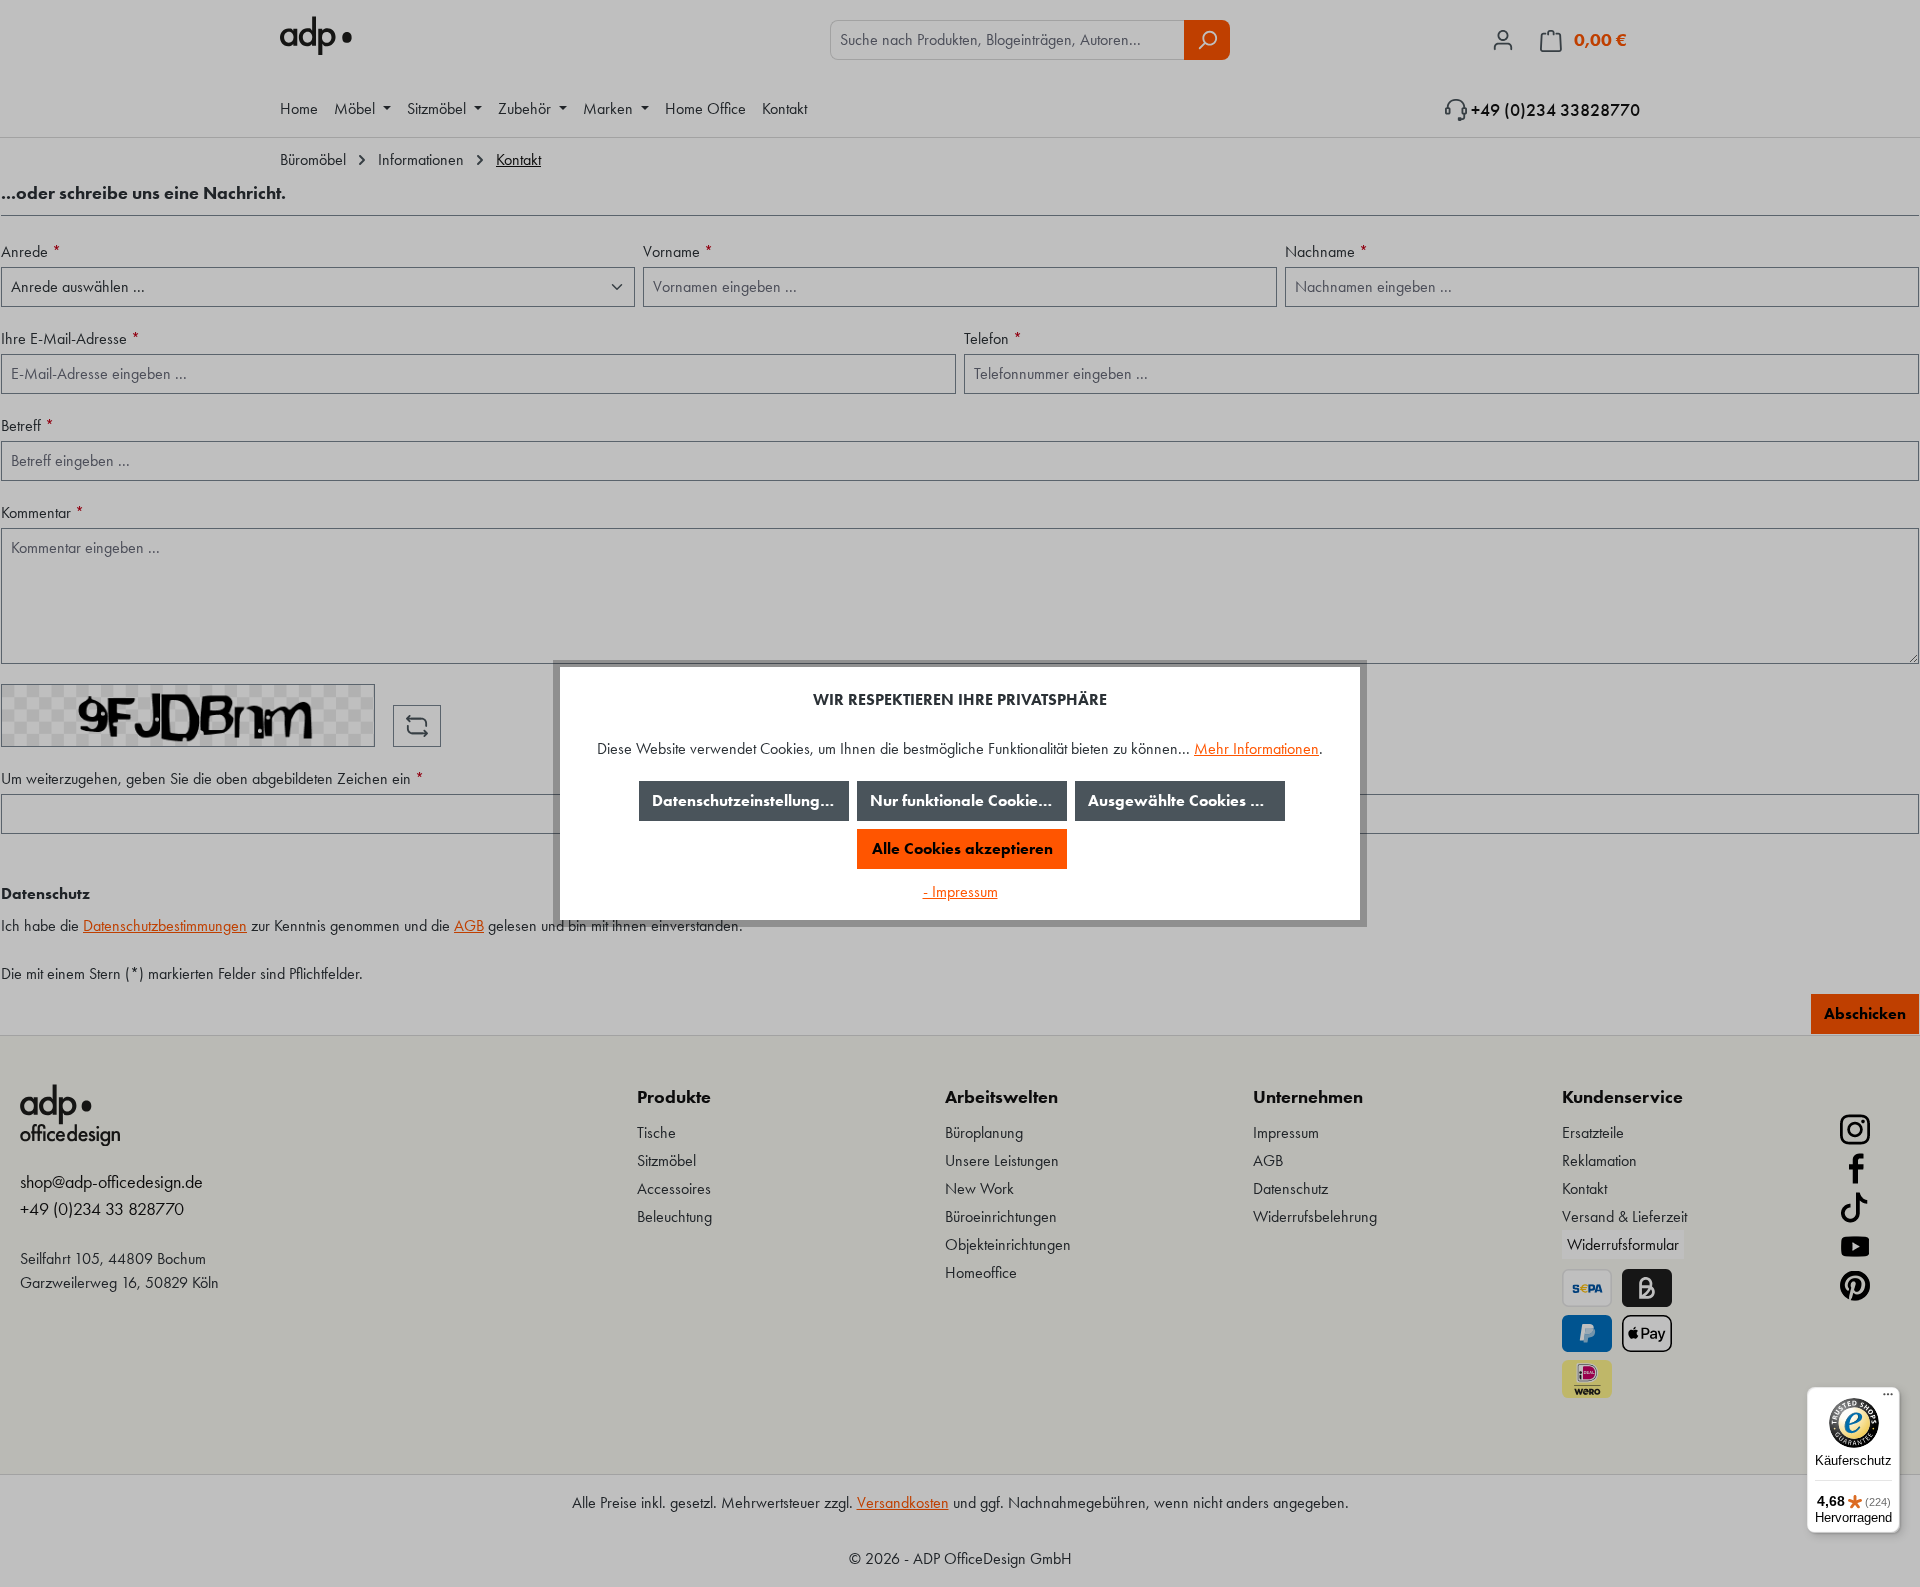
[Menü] (1888, 1399)
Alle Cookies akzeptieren (962, 848)
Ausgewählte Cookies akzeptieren (1186, 800)
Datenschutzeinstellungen (745, 800)
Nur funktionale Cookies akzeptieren (968, 800)
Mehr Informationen (1256, 748)
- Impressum (960, 891)
